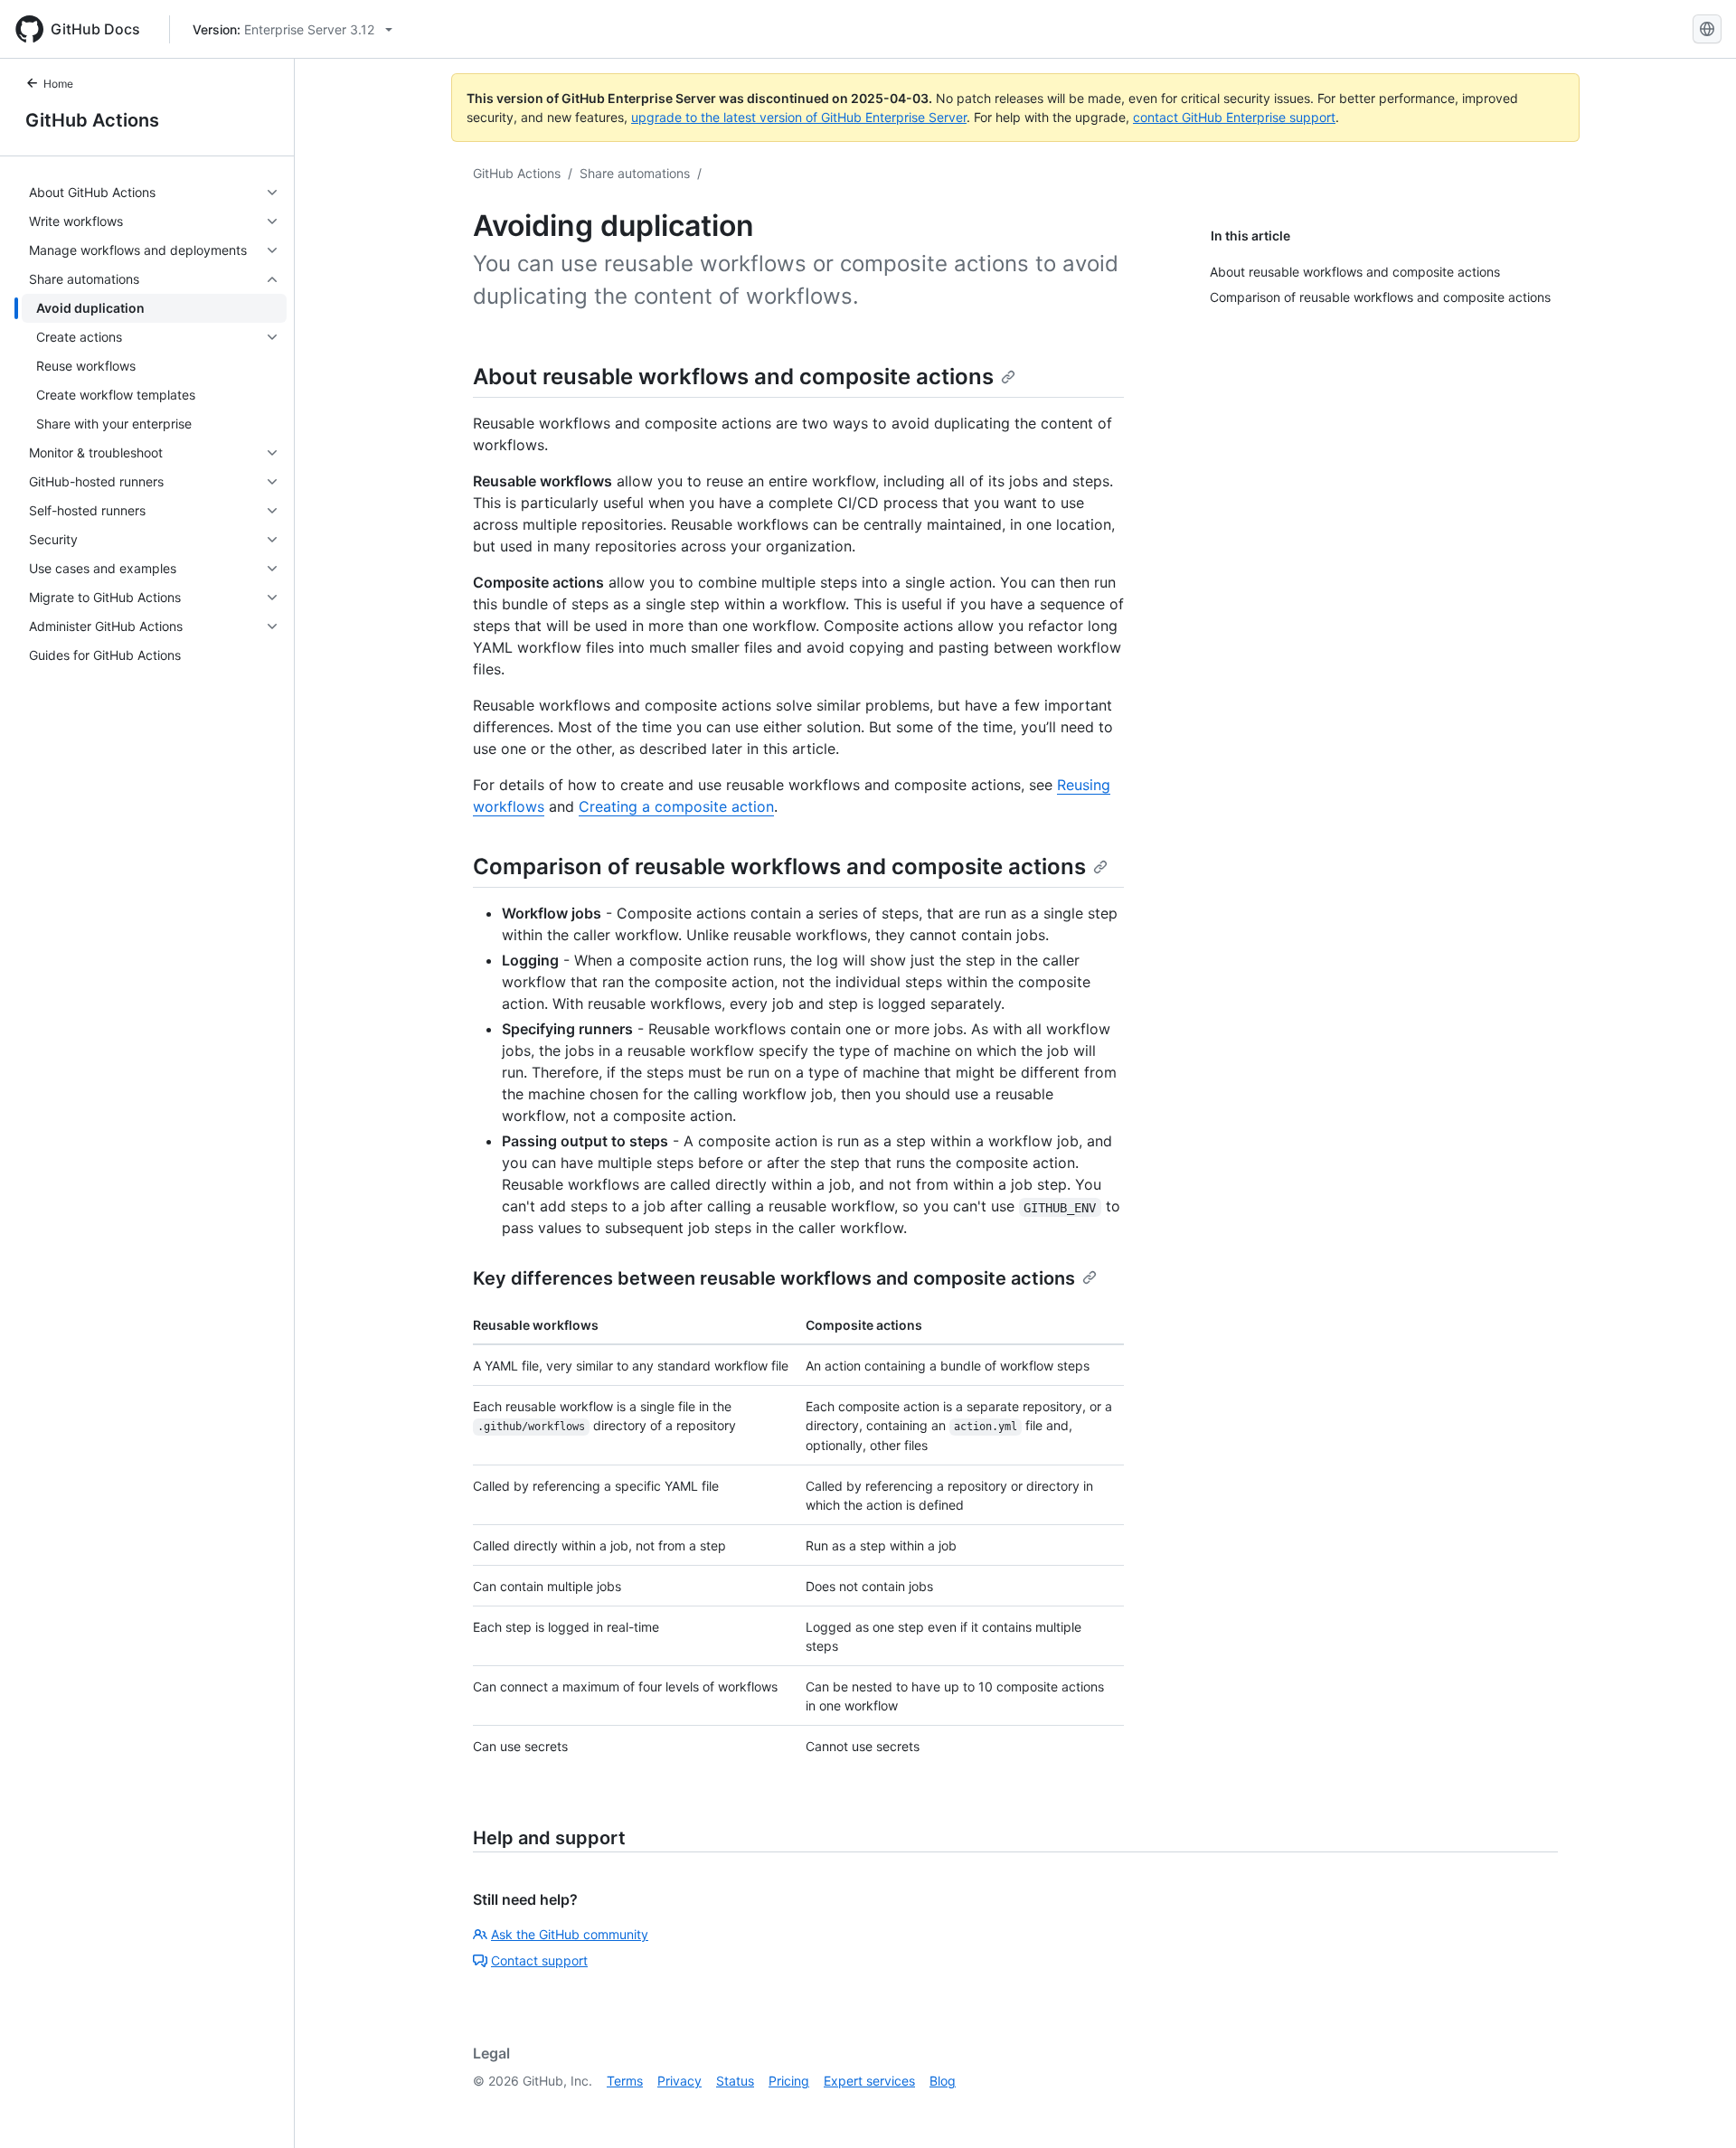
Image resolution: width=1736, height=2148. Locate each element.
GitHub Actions (92, 120)
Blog (943, 2081)
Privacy (679, 2081)
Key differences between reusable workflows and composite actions (774, 1278)
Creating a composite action (676, 806)
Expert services (869, 2081)
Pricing (789, 2081)
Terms (625, 2081)
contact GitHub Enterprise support (1234, 117)
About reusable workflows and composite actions (733, 377)
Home (58, 84)
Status (735, 2081)
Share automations (635, 173)
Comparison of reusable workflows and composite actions (779, 867)
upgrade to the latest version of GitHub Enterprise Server (799, 117)
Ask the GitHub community (570, 1934)
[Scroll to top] (1696, 2108)
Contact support (539, 1960)
